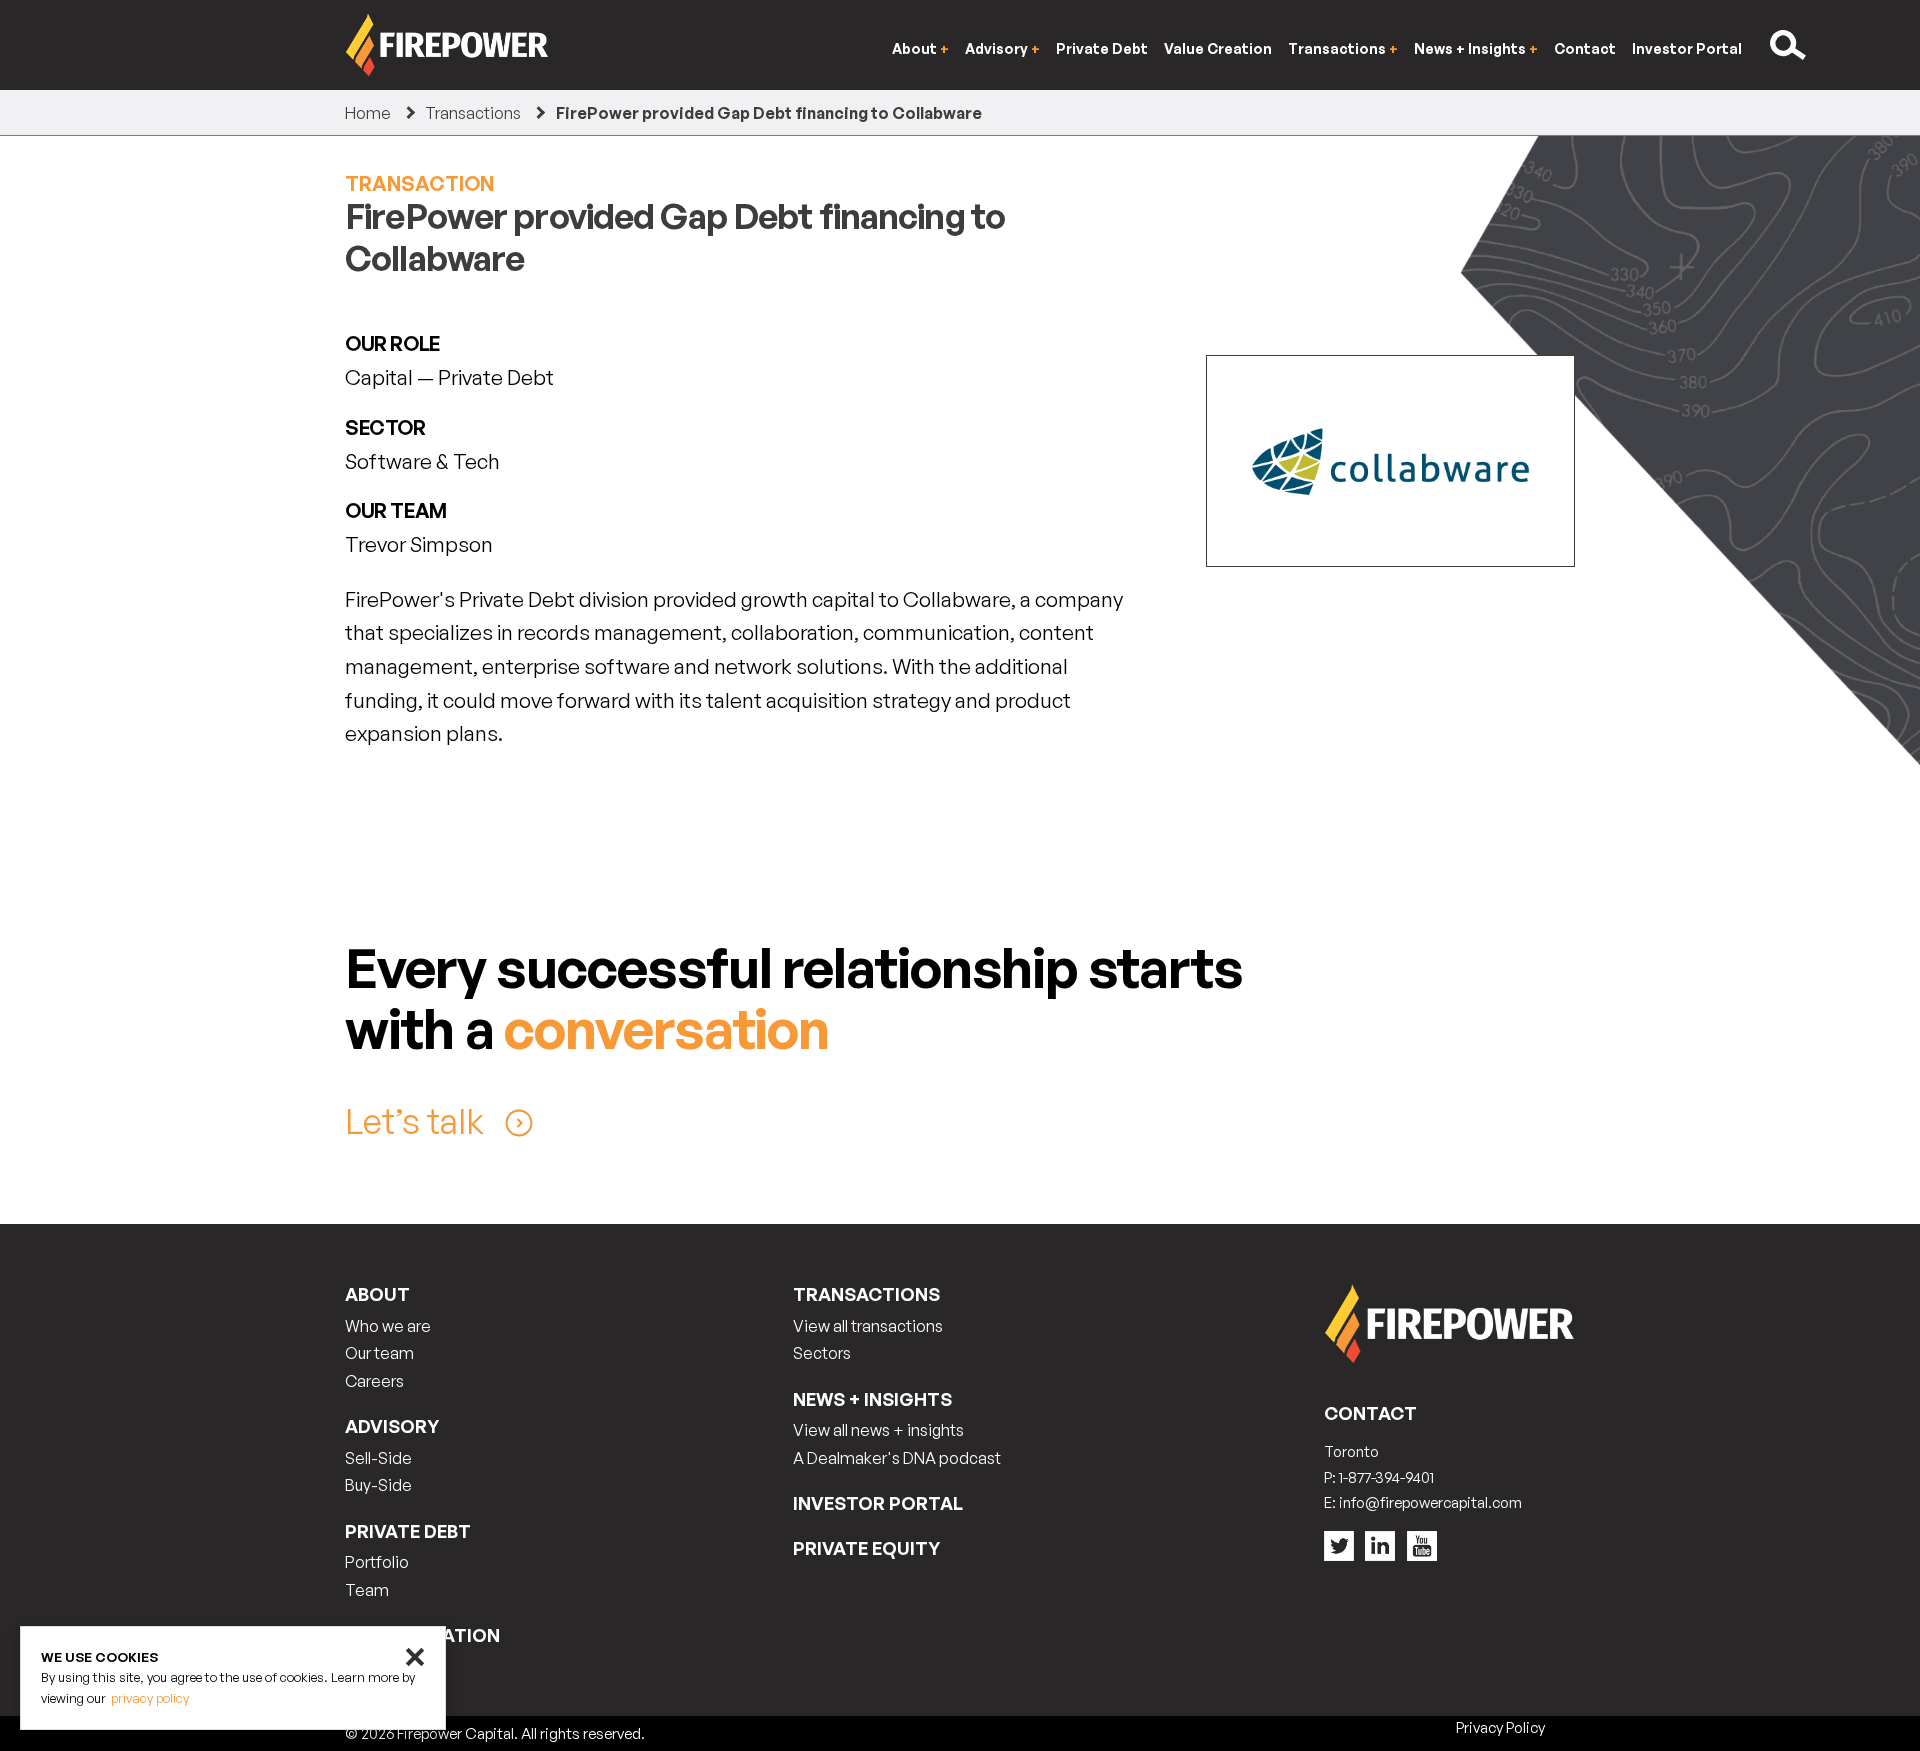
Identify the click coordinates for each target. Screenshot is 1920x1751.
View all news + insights (878, 1430)
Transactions (473, 113)
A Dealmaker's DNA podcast (897, 1458)
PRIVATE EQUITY (866, 1548)
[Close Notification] (415, 1657)
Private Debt (1102, 48)
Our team (379, 1353)
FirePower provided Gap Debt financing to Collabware (769, 113)
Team (367, 1590)
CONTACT (1370, 1413)
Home (368, 113)
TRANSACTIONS (866, 1294)
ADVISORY (392, 1426)
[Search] (1790, 45)
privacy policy (150, 1699)
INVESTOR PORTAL (878, 1503)
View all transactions (868, 1326)
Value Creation (1218, 48)
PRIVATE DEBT (408, 1531)
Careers (374, 1381)
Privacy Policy (1500, 1727)
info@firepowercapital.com (1430, 1502)
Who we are (388, 1326)
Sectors (822, 1353)
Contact (1585, 48)
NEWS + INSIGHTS (872, 1399)
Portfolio (377, 1562)
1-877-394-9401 (1386, 1477)
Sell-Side (378, 1458)
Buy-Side (378, 1485)
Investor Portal (1687, 48)
